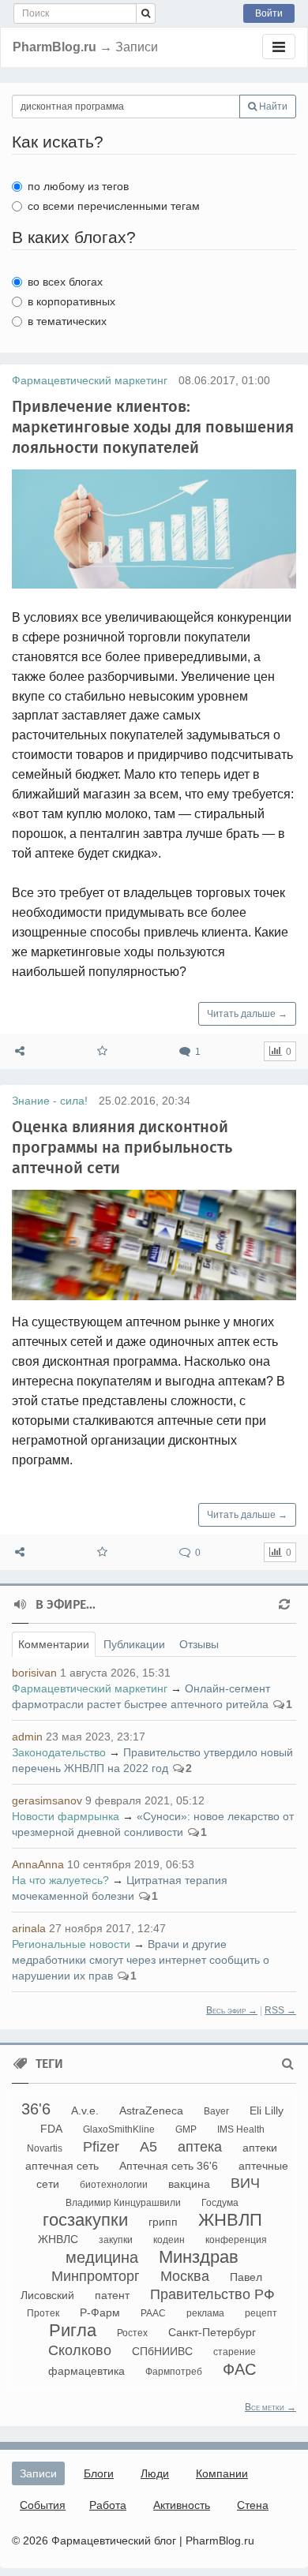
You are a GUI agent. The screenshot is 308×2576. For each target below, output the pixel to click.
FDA (51, 2129)
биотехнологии (114, 2185)
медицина (102, 2257)
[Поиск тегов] (288, 2064)
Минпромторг (96, 2276)
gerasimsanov (47, 1800)
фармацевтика (86, 2371)
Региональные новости (71, 1944)
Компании (222, 2473)
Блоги (99, 2473)
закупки (116, 2240)
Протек (43, 2313)
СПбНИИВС (162, 2351)
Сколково (80, 2350)
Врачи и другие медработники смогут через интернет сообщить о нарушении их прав (141, 1960)
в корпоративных (71, 301)
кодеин (169, 2240)
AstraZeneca (151, 2111)
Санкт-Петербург (212, 2332)
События (43, 2505)
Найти (272, 107)
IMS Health (241, 2129)
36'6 (36, 2109)
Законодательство (59, 1752)
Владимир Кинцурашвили (123, 2203)
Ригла (73, 2330)
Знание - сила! (50, 1101)
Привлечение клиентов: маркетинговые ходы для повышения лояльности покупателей (153, 427)
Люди (155, 2473)
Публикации (134, 1644)
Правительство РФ (212, 2294)
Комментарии (54, 1644)
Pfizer (101, 2147)
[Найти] (146, 13)
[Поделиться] (20, 1051)
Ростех (132, 2333)
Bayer (216, 2111)
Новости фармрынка (66, 1816)
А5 (148, 2147)
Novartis (45, 2148)
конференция (236, 2240)
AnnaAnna (38, 1864)
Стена (253, 2505)
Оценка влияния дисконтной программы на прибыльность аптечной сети (122, 1147)
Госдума (220, 2203)
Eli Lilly (267, 2111)
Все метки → (270, 2407)
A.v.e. (85, 2111)
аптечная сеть (62, 2166)
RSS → (280, 2010)
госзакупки (85, 2220)
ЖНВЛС (58, 2239)
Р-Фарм (100, 2312)
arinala (29, 1928)
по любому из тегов (78, 186)
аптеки (260, 2148)
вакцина (189, 2184)
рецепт (261, 2313)
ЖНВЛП (230, 2220)
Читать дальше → (247, 1014)
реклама (205, 2313)
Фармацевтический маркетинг (90, 380)
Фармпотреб (174, 2372)
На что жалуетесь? (60, 1880)
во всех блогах (65, 282)
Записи (38, 2473)
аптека (200, 2147)
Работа (108, 2505)
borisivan (34, 1673)
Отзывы (199, 1644)
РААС (153, 2313)
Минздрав (199, 2257)
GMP (186, 2129)
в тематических (67, 321)
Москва (185, 2276)
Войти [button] (269, 13)
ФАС (239, 2369)
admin (27, 1737)
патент (112, 2295)
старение (235, 2352)
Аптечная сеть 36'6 (169, 2166)
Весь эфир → (232, 2010)
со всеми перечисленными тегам (114, 206)
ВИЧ (245, 2183)
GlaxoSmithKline (119, 2129)
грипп (163, 2222)
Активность (182, 2505)
